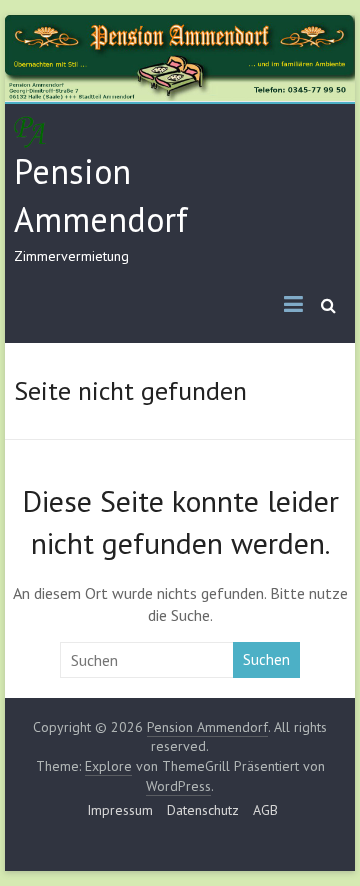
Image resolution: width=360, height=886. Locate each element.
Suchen (266, 659)
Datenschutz (203, 810)
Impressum (120, 810)
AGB (265, 810)
